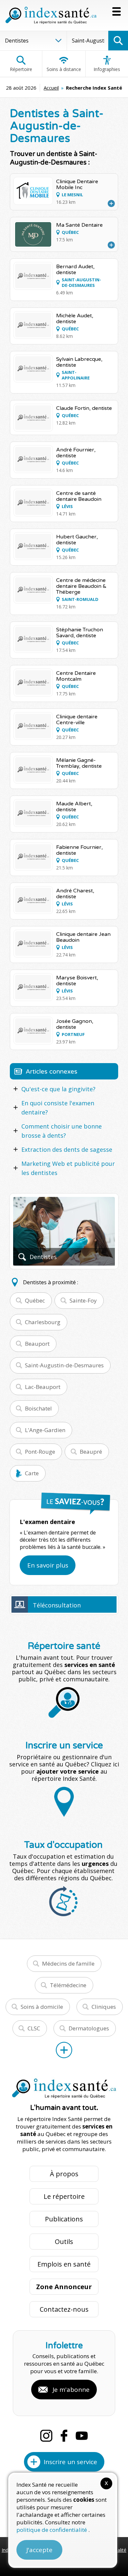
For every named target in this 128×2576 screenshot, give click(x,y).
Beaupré (91, 1452)
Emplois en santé (64, 2264)
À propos (64, 2174)
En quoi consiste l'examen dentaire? (58, 1108)
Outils (64, 2242)
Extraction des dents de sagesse (67, 1149)
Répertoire (21, 69)
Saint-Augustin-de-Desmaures (64, 1365)
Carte (32, 1473)
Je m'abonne (71, 2390)
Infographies (107, 69)
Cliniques (104, 2007)
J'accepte (39, 2550)
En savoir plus (48, 1565)
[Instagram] (46, 2436)
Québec (35, 1300)
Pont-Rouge (40, 1452)
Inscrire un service (70, 2462)
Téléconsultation (57, 1605)
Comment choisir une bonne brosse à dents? (62, 1131)
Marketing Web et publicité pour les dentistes (68, 1168)
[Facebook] (64, 2436)
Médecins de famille (68, 1963)
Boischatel (38, 1408)
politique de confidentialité (52, 2530)
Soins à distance (64, 69)
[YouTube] (82, 2436)
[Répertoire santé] (64, 2050)
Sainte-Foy (83, 1300)
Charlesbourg (43, 1322)
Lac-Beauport (43, 1387)
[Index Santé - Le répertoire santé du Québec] (51, 15)
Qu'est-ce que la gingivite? (58, 1089)
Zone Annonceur (64, 2287)
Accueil (51, 88)
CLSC (34, 2028)
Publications (64, 2219)
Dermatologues (89, 2028)
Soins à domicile (42, 2007)
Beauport (37, 1344)
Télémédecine (68, 1985)
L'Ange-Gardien (45, 1430)
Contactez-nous (64, 2309)
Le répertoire (64, 2196)
